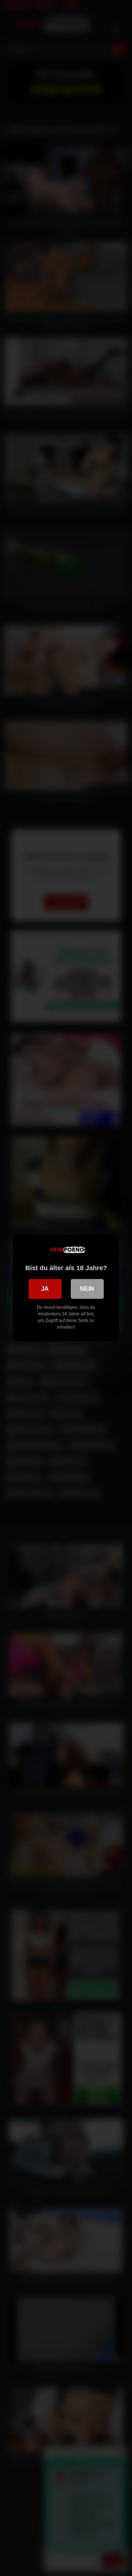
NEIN (87, 1289)
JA (45, 1289)
